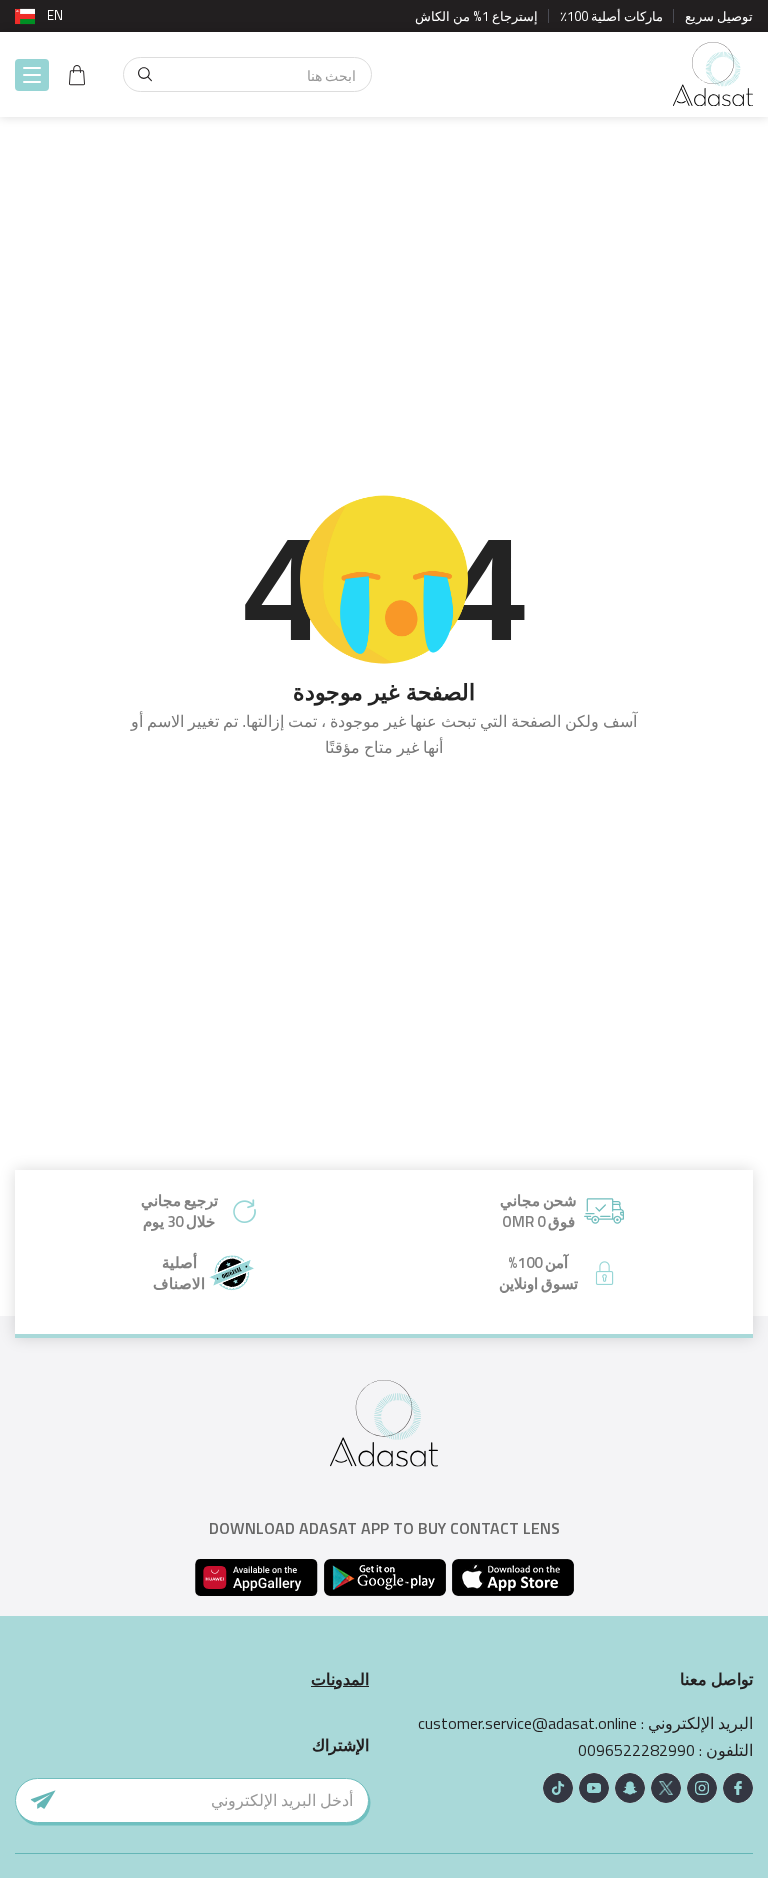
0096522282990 (636, 1750)
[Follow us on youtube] (594, 1788)
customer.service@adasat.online (527, 1723)
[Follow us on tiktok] (558, 1788)
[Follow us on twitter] (666, 1788)
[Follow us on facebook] (738, 1788)
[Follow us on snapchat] (630, 1788)
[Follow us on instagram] (702, 1788)
